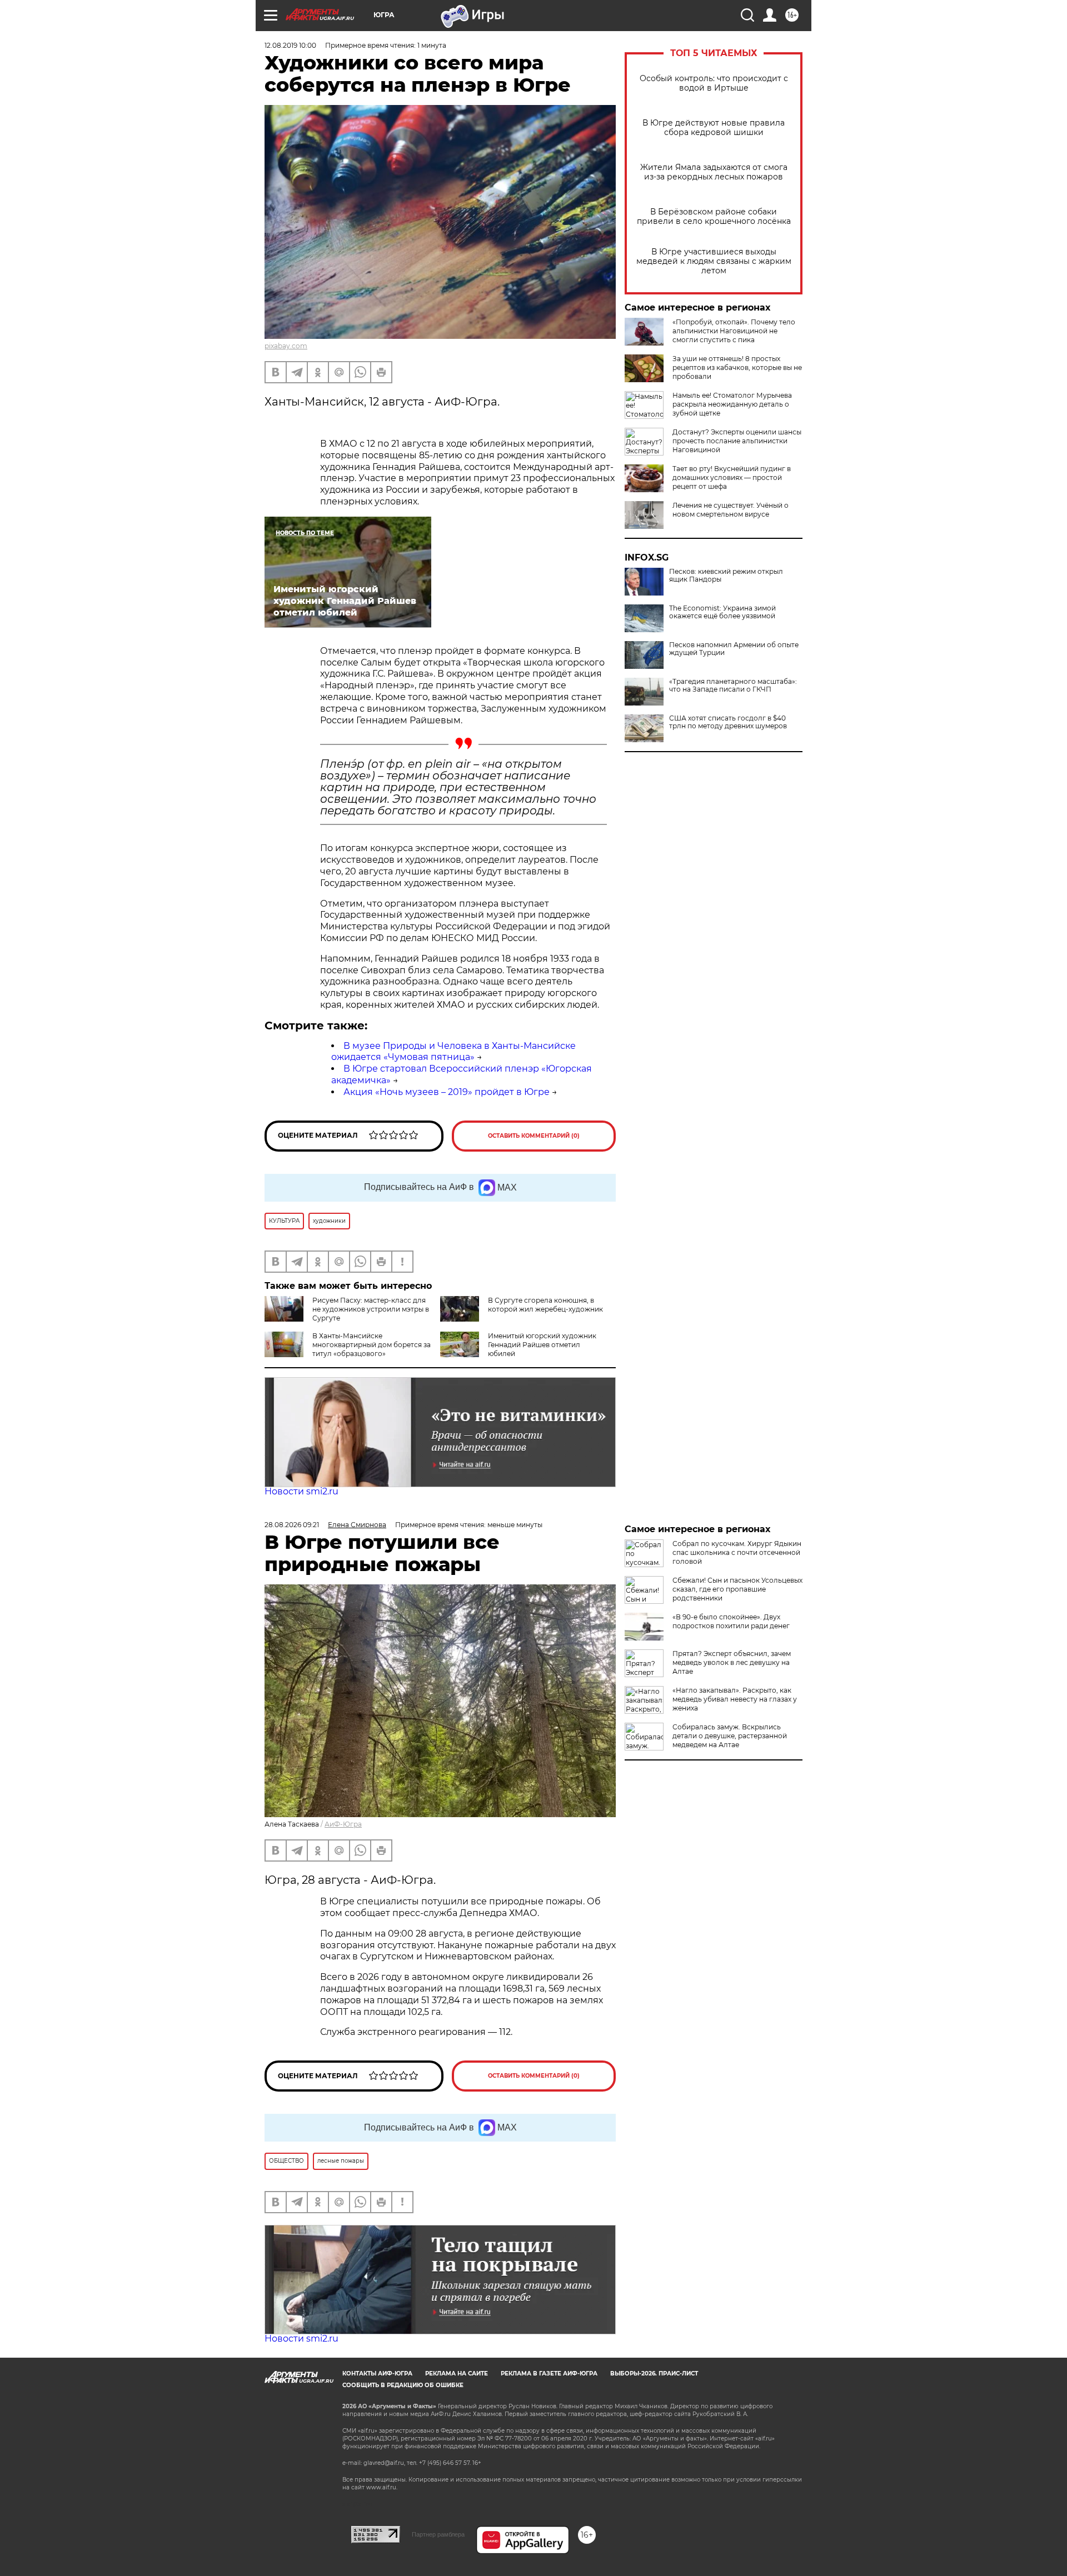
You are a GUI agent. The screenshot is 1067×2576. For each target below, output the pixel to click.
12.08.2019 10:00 (290, 45)
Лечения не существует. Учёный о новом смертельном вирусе (731, 510)
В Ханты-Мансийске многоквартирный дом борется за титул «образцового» (372, 1345)
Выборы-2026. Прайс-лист (654, 2374)
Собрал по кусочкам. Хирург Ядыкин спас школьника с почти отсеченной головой (737, 1552)
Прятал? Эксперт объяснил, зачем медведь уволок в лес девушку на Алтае (732, 1662)
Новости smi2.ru (301, 1491)
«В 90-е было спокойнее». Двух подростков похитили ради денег (731, 1621)
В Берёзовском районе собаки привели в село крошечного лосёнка (714, 217)
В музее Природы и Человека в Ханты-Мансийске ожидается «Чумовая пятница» (453, 1052)
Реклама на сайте (457, 2374)
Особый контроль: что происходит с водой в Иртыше (714, 83)
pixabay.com (286, 346)
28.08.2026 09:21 (292, 1525)
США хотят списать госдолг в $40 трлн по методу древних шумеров (728, 722)
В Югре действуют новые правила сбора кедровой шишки (714, 128)
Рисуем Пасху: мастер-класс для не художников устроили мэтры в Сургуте (371, 1309)
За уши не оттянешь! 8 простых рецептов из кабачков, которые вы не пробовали (737, 367)
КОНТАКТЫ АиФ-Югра (377, 2374)
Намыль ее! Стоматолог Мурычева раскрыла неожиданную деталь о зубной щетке (732, 404)
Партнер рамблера (438, 2534)
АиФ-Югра (343, 1824)
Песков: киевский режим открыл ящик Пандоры (726, 576)
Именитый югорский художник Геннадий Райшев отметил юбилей (542, 1345)
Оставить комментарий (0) (534, 1136)
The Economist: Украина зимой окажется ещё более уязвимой (722, 612)
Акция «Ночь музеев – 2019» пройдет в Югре (447, 1092)
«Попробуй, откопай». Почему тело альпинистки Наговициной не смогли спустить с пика (734, 331)
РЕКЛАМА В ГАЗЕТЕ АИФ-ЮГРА (549, 2374)
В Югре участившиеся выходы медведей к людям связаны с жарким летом (714, 261)
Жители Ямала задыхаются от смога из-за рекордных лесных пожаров (714, 172)
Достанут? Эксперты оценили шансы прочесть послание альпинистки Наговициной (737, 441)
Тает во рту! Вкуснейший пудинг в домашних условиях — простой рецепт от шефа (732, 477)
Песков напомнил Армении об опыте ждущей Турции (734, 649)
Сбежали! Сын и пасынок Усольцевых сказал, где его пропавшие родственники (737, 1589)
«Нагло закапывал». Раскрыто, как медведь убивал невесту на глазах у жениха (735, 1699)
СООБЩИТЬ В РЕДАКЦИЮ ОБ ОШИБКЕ (403, 2385)
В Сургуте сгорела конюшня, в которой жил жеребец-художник (545, 1305)
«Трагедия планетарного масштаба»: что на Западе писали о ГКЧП (733, 686)
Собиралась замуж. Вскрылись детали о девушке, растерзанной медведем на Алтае (730, 1736)
